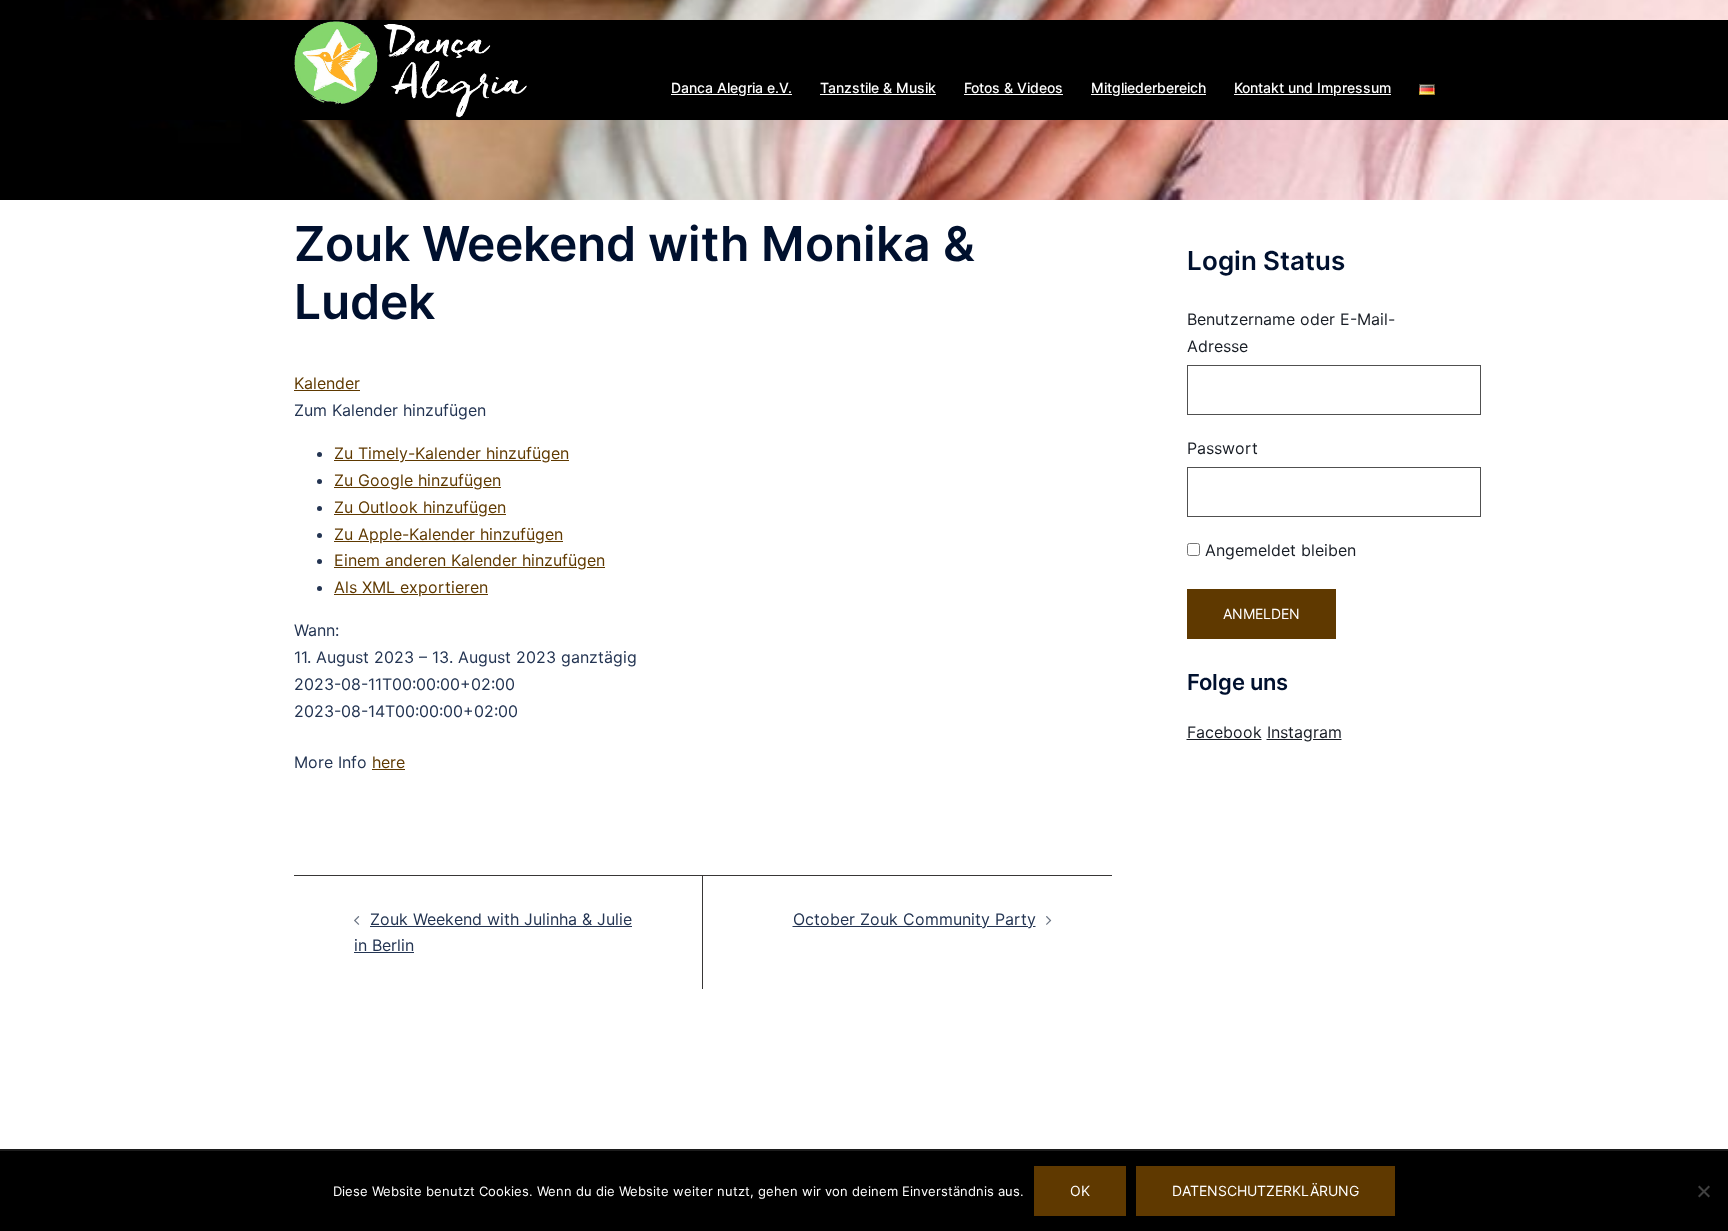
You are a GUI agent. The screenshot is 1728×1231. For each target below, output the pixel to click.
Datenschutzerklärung (1265, 1190)
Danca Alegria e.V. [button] (731, 87)
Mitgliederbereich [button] (1148, 87)
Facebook (1224, 732)
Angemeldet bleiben (1278, 550)
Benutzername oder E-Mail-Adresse (1291, 332)
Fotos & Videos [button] (1013, 87)
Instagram (1304, 732)
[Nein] (1703, 1191)
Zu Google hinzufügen (417, 480)
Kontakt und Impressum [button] (1312, 87)
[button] (1427, 88)
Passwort (1222, 448)
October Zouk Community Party (914, 919)
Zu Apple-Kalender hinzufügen (448, 534)
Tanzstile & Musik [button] (878, 87)
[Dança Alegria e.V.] (411, 68)
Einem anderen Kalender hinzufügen (469, 560)
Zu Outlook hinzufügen (420, 507)
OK (1080, 1190)
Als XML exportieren (411, 587)
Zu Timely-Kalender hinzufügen (451, 453)
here (388, 762)
